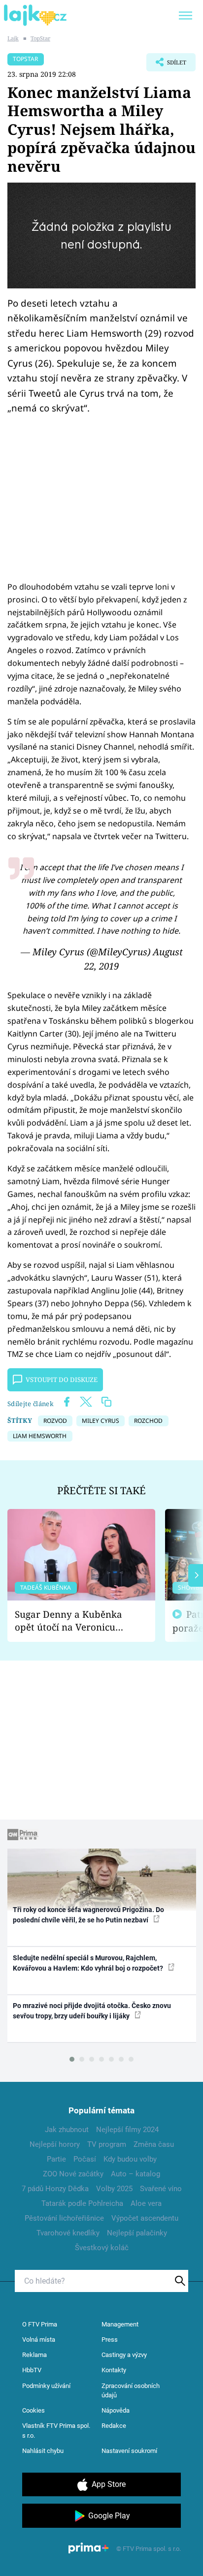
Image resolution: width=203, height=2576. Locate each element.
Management (120, 2324)
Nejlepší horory (55, 2144)
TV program (107, 2144)
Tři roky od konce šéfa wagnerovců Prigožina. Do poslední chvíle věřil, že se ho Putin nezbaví (88, 1915)
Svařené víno (161, 2189)
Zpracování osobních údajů (131, 2391)
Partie (56, 2159)
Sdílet (166, 65)
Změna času (154, 2144)
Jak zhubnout (67, 2130)
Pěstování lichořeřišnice (64, 2218)
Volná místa (39, 2340)
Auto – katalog (135, 2174)
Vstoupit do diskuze (62, 1380)
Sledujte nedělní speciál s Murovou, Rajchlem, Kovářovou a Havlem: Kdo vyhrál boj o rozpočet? (89, 1963)
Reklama (34, 2355)
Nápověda (116, 2410)
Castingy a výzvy (124, 2355)
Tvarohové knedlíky (68, 2233)
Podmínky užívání (46, 2386)
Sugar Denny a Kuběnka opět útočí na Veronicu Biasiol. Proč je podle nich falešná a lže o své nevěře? (73, 1621)
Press (110, 2340)
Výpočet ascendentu (145, 2218)
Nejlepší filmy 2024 (127, 2130)
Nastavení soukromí (129, 2451)
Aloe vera (146, 2203)
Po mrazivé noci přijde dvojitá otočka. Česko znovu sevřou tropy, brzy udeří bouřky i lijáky (92, 2011)
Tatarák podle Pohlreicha (82, 2203)
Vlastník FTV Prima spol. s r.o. (56, 2431)
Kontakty (114, 2370)
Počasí (85, 2159)
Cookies (34, 2410)
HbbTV (32, 2370)
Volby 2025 (114, 2189)
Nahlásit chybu (43, 2451)
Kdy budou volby (130, 2159)
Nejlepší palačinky (137, 2233)
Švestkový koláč (102, 2248)
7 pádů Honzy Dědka (55, 2189)
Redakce (114, 2426)
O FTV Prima (40, 2324)
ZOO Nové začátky (73, 2174)
